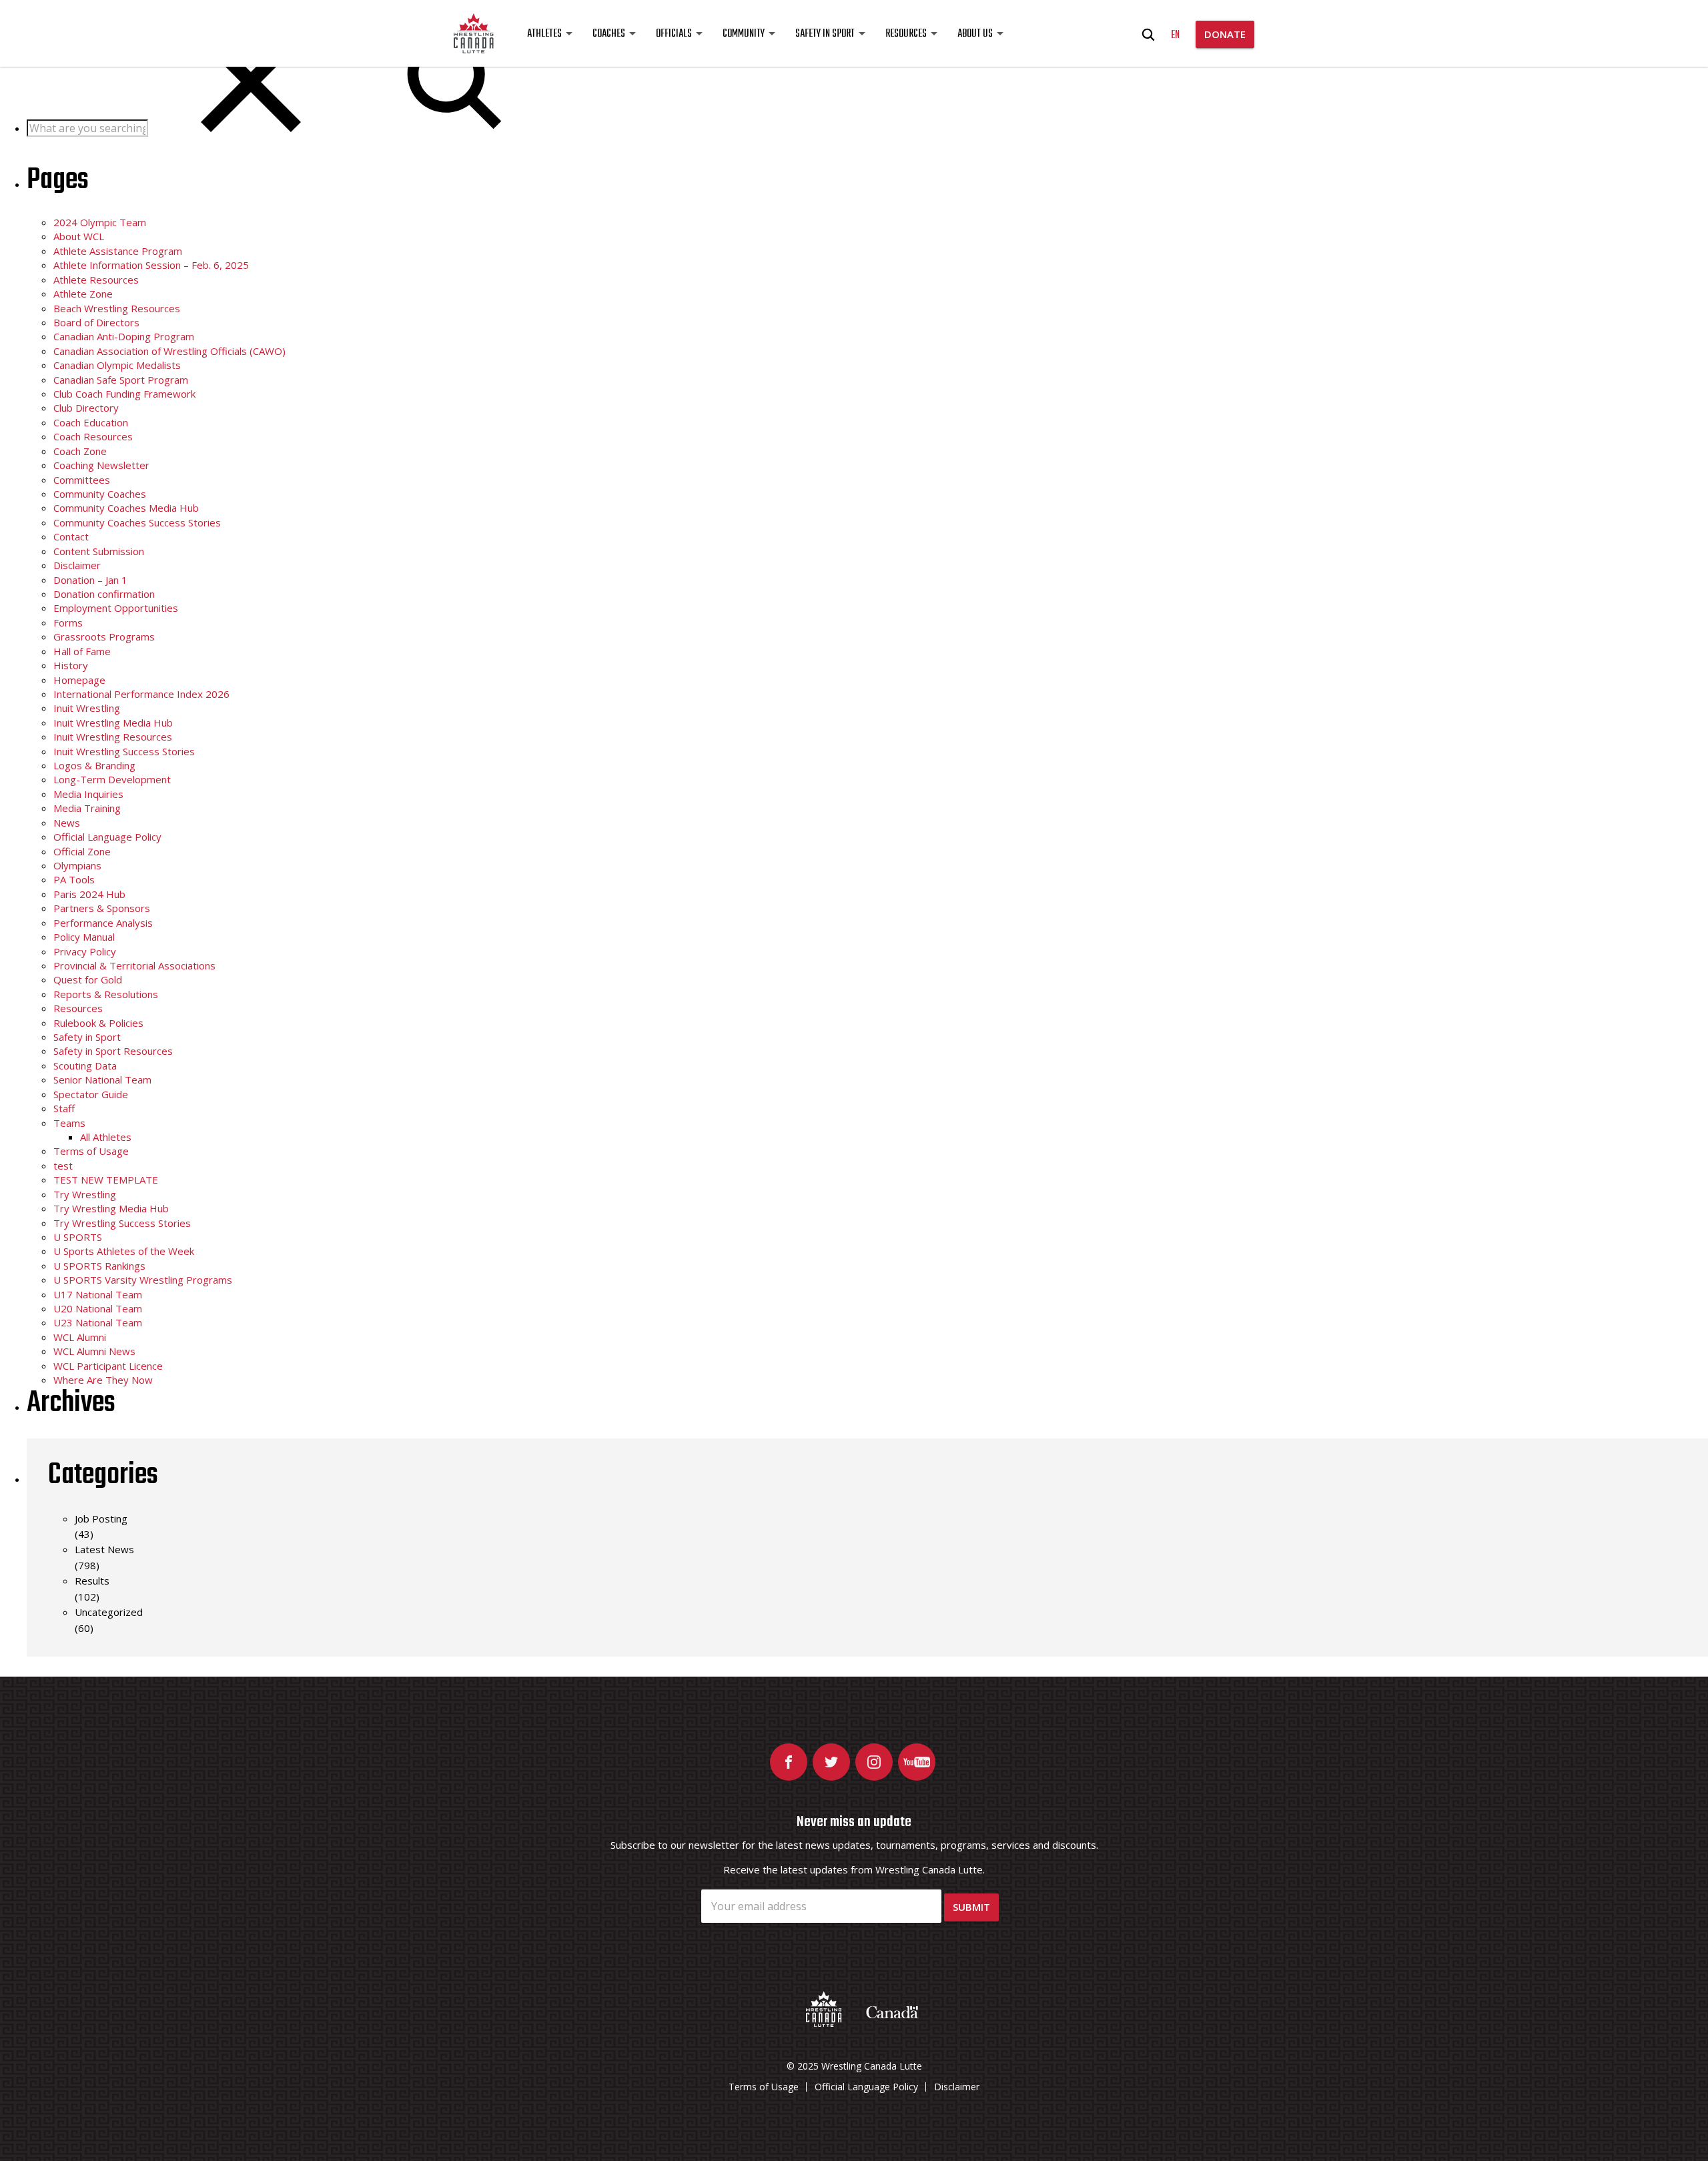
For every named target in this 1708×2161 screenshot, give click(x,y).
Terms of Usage (91, 1151)
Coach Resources (93, 436)
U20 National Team (98, 1308)
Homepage (79, 680)
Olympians (77, 865)
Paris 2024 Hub (89, 894)
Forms (68, 622)
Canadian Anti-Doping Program (124, 336)
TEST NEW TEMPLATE (106, 1180)
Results (92, 1581)
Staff (64, 1108)
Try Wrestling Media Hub (111, 1208)
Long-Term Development (112, 779)
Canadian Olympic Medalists (117, 365)
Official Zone (82, 851)
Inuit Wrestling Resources (113, 737)
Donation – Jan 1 (90, 580)
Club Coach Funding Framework (124, 394)
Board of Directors (96, 322)
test (63, 1166)
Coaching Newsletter (101, 465)
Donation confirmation (104, 594)
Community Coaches (100, 494)
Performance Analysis (103, 923)
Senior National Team (102, 1079)
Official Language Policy (107, 837)
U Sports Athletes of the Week (124, 1251)
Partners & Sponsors (102, 908)
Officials (674, 34)
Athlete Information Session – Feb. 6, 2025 (151, 265)
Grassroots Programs (104, 636)
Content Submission (99, 551)
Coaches (609, 34)
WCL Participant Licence (108, 1366)
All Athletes (106, 1137)
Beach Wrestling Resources (117, 308)
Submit (971, 1907)
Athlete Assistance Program (118, 251)
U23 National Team (98, 1322)
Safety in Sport (825, 34)
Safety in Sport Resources (113, 1051)
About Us (975, 34)
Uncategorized (109, 1612)
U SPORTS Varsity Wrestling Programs (143, 1280)
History (71, 665)
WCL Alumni (80, 1337)
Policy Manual (84, 937)
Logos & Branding (94, 765)
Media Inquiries (88, 794)
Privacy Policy (85, 951)
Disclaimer (77, 565)
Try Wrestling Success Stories (122, 1223)
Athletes (544, 34)
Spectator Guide (91, 1094)
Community (744, 34)
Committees (82, 480)
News (67, 823)
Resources (906, 34)
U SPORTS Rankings (99, 1266)
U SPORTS (78, 1237)
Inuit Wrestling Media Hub (113, 723)
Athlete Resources (96, 280)
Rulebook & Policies (98, 1023)
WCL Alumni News (94, 1351)
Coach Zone (80, 451)
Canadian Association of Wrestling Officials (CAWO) (169, 351)
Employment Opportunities (116, 608)
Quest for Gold (88, 979)
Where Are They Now (103, 1380)
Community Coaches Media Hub (126, 508)
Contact (71, 536)
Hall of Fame (82, 651)
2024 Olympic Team (100, 222)
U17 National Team (98, 1294)
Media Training (87, 808)
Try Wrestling (85, 1194)
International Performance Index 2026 (141, 694)
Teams (69, 1123)
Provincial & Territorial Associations (134, 965)
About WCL (79, 236)
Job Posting (101, 1519)
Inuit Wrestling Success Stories (124, 751)
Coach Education (91, 422)
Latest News (104, 1549)
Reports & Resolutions (106, 994)
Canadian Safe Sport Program (121, 380)
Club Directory (86, 408)
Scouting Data (85, 1065)
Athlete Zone (83, 294)
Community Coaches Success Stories (137, 522)
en (1175, 35)
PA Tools (74, 879)
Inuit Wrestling (87, 708)
